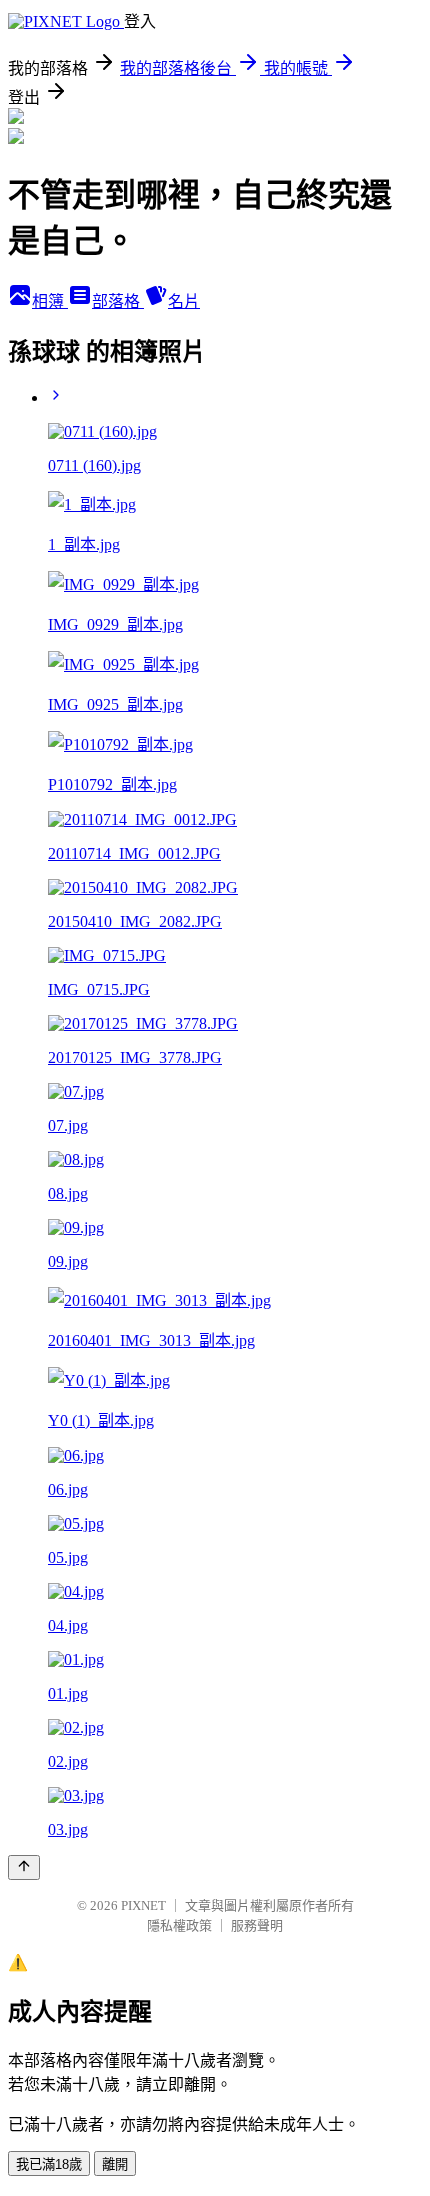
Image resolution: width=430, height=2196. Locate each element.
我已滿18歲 (49, 2164)
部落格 (118, 301)
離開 (115, 2164)
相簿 (50, 301)
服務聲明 (257, 1925)
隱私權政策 (179, 1925)
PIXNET (143, 1905)
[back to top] (24, 1867)
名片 (184, 301)
